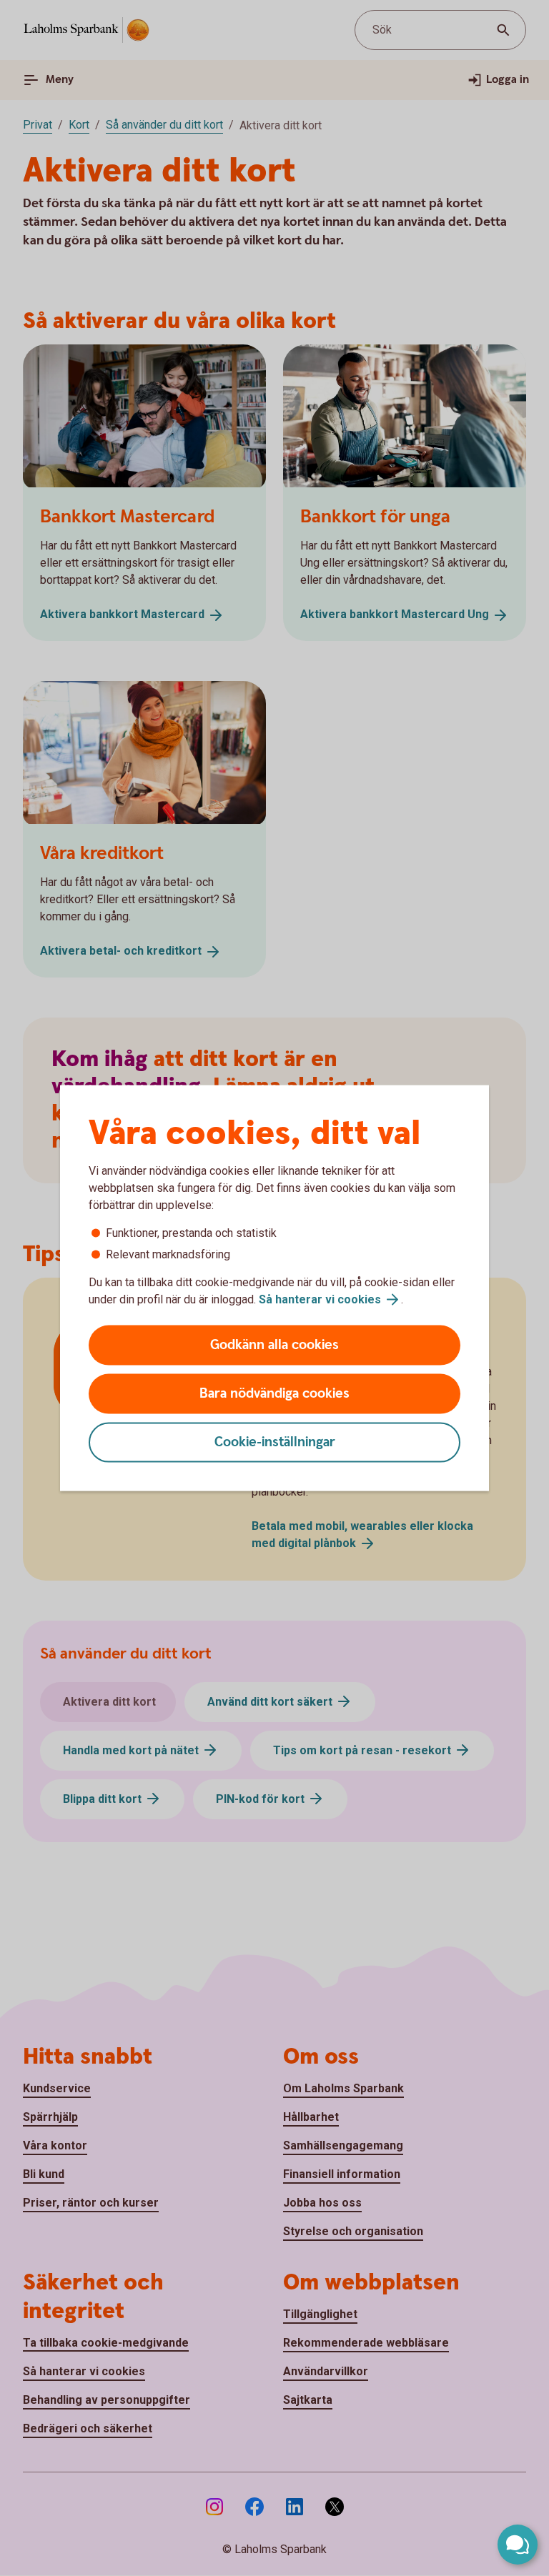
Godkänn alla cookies (274, 1345)
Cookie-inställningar (275, 1442)
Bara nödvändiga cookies (274, 1394)
